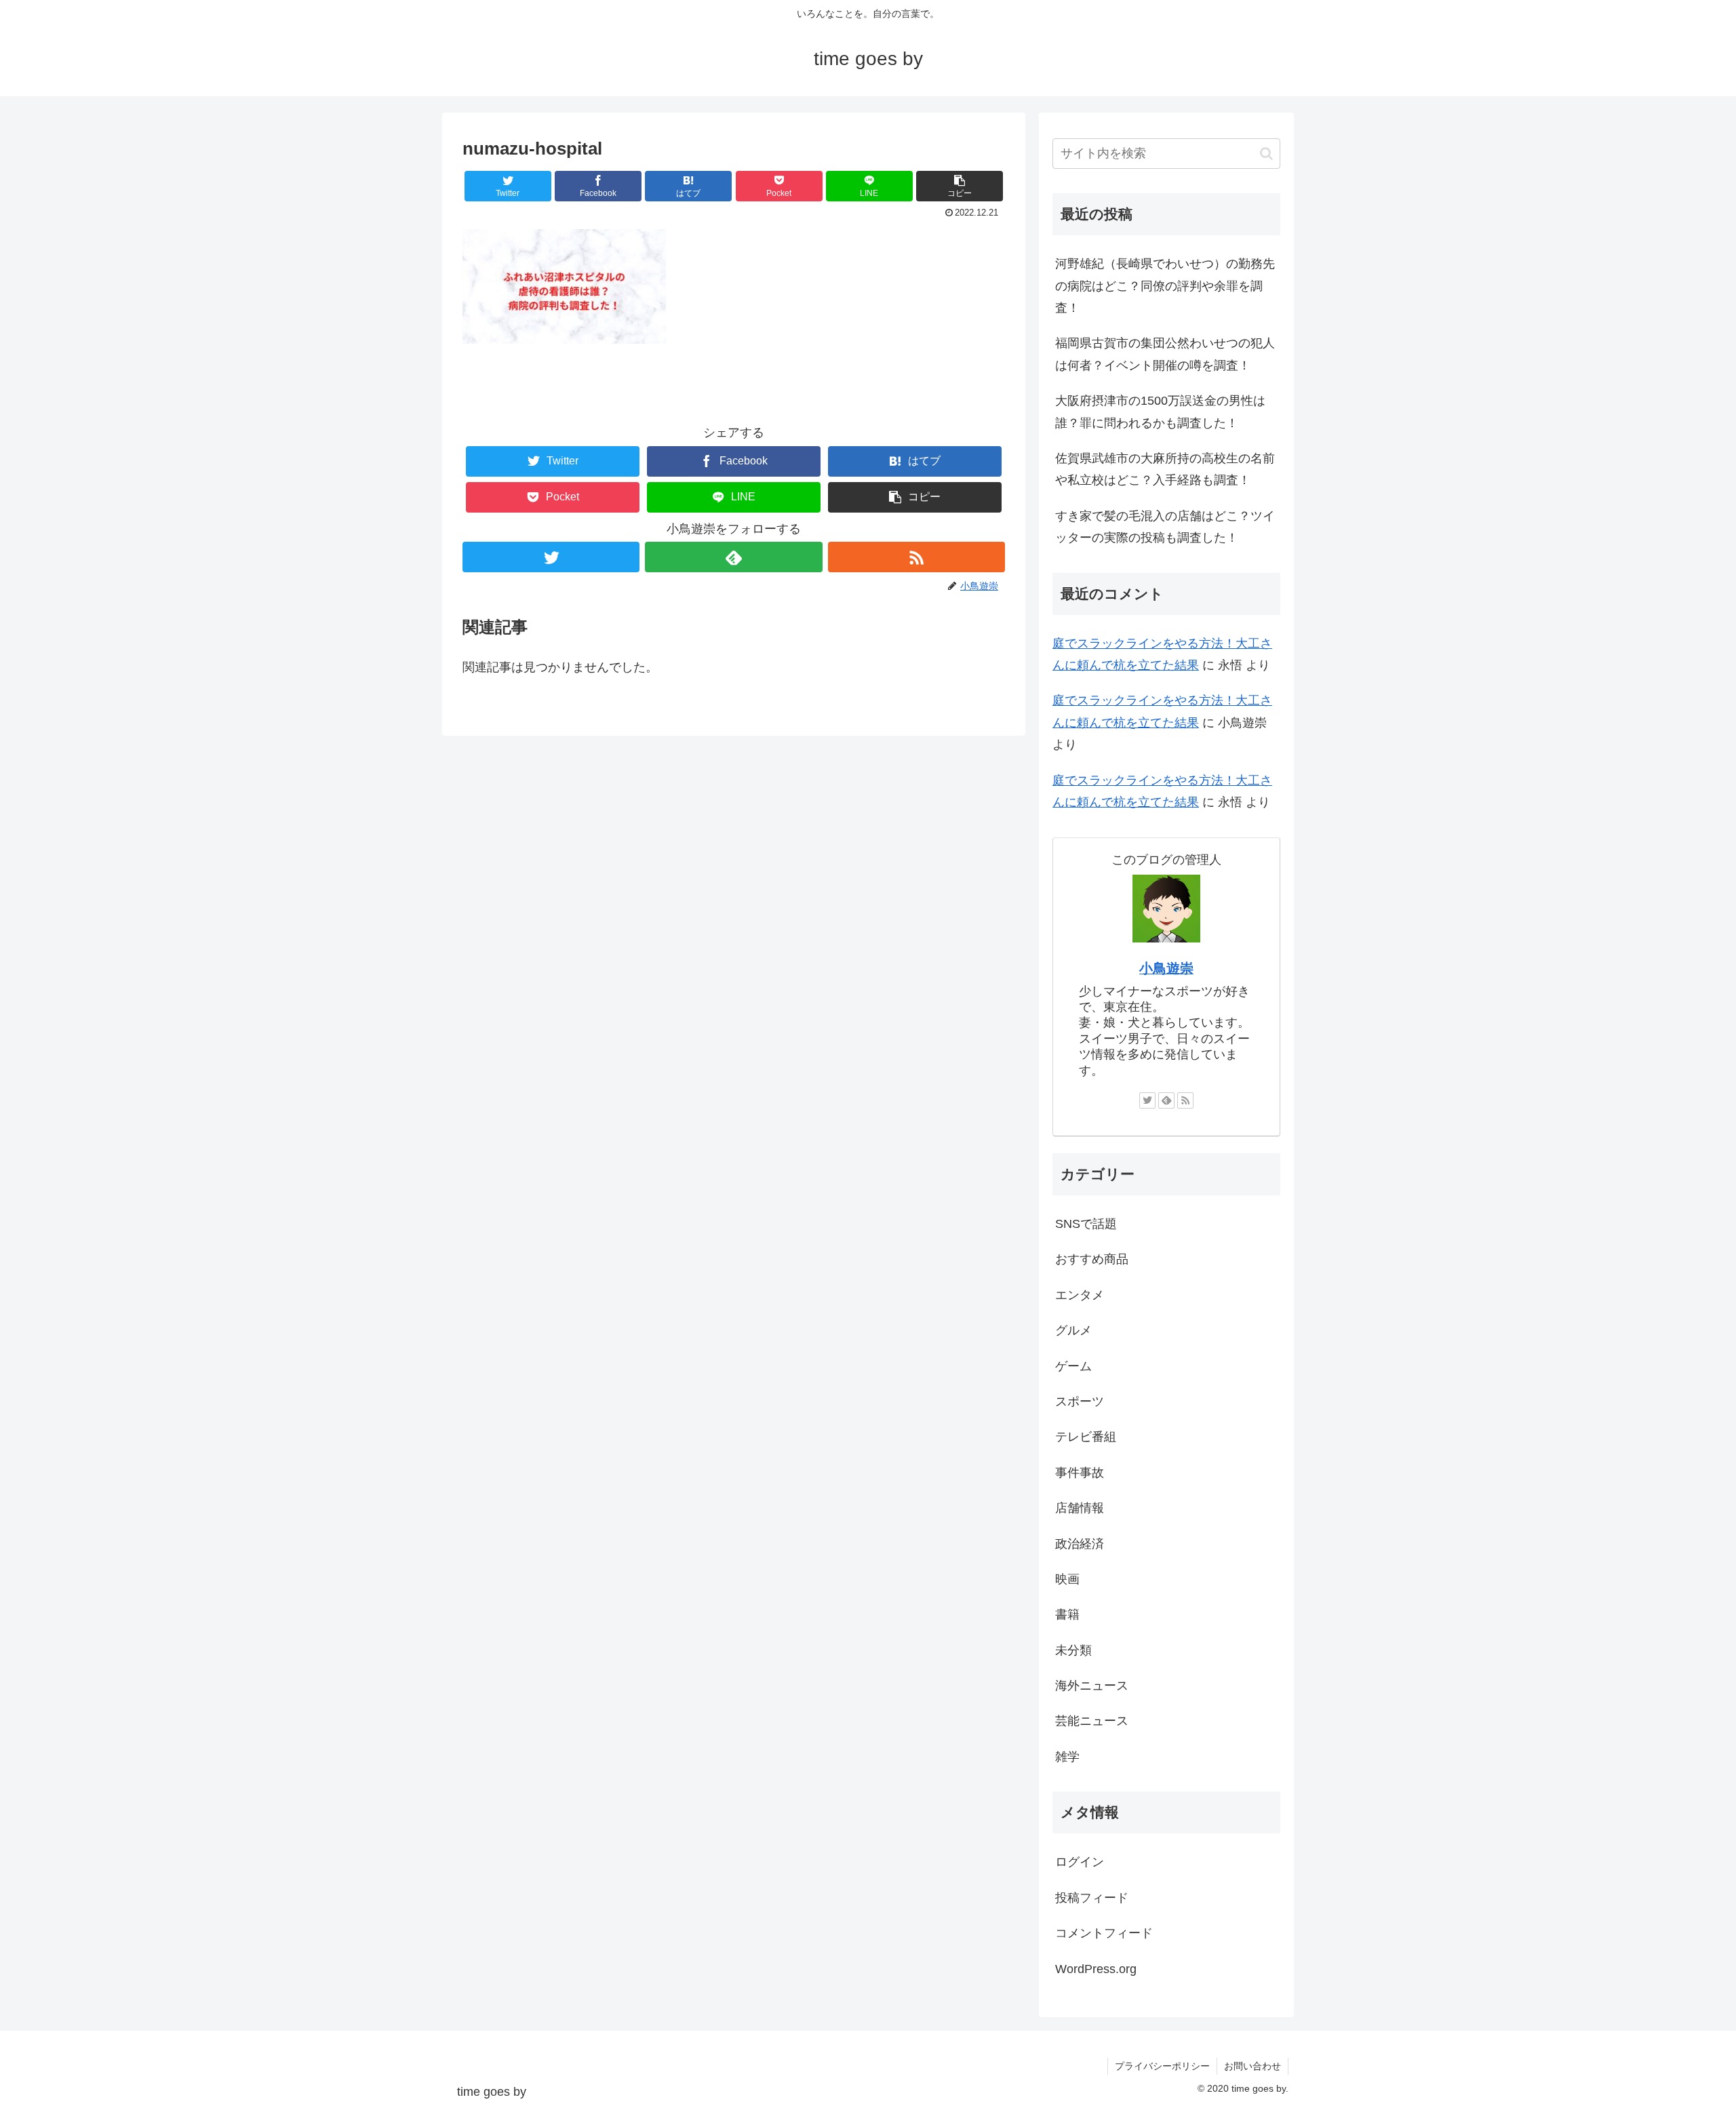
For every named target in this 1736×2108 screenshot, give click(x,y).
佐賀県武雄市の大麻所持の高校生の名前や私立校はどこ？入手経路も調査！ (1165, 469)
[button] (960, 186)
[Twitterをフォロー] (551, 557)
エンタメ (1080, 1295)
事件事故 (1080, 1473)
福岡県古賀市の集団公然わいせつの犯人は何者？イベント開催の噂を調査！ (1165, 354)
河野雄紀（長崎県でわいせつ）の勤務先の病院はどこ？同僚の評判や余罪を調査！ (1165, 286)
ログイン (1080, 1862)
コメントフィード (1104, 1933)
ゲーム (1073, 1366)
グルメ (1073, 1330)
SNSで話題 (1086, 1224)
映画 (1067, 1579)
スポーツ (1080, 1401)
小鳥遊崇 (1166, 968)
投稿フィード (1092, 1898)
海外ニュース (1092, 1686)
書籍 (1067, 1614)
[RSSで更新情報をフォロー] (916, 557)
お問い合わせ (1252, 2066)
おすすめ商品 (1092, 1259)
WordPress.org (1096, 1969)
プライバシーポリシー (1162, 2066)
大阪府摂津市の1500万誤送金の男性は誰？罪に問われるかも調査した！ (1160, 412)
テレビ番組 (1086, 1437)
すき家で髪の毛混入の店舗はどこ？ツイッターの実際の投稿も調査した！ (1165, 527)
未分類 (1073, 1650)
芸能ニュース (1092, 1721)
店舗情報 (1080, 1508)
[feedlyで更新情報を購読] (733, 557)
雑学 (1067, 1757)
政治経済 (1080, 1544)
